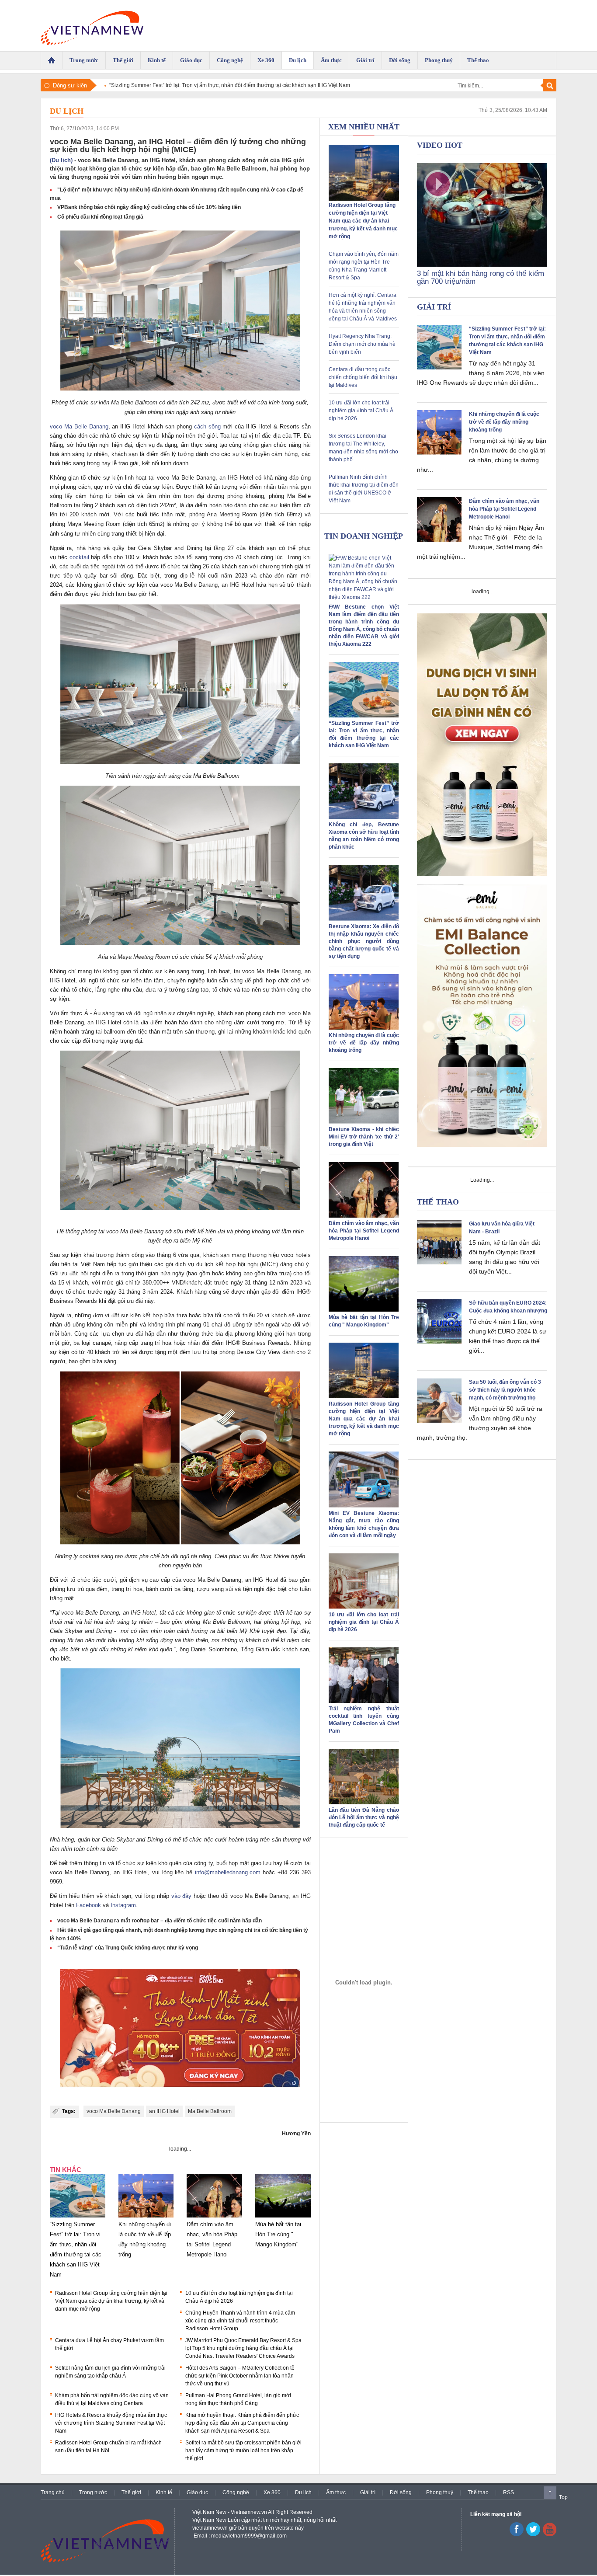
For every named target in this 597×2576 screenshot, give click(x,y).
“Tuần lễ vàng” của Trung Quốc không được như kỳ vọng (128, 1948)
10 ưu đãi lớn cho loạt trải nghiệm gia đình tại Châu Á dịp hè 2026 (361, 411)
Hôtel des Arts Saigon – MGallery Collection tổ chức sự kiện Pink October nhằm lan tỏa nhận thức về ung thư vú (240, 2376)
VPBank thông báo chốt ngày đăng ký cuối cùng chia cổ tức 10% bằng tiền (149, 207)
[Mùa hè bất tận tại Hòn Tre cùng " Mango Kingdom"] (283, 2217)
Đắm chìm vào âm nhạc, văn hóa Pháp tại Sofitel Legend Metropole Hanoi (364, 1231)
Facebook (89, 1905)
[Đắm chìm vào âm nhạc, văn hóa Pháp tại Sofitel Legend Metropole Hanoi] (214, 2217)
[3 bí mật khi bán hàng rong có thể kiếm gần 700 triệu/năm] (482, 265)
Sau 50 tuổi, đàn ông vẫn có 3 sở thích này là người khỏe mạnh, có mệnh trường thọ (505, 1390)
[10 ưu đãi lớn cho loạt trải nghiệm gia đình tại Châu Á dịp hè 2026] (364, 1607)
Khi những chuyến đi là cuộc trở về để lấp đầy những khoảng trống (364, 1043)
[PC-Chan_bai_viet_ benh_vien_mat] (180, 2029)
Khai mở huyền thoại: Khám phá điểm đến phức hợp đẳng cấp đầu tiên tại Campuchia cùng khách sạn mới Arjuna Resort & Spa (242, 2423)
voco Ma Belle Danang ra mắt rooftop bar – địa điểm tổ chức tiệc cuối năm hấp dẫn (160, 1921)
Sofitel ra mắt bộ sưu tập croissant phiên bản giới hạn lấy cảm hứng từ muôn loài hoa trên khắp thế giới (243, 2451)
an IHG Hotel (164, 2111)
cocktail (79, 557)
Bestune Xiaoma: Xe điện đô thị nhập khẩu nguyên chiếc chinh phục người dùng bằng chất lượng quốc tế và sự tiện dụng (364, 941)
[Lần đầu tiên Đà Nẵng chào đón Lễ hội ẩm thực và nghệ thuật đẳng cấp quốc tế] (364, 1803)
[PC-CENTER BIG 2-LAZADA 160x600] (364, 1982)
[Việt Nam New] (92, 26)
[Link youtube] (517, 2534)
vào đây (182, 1896)
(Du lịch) (61, 160)
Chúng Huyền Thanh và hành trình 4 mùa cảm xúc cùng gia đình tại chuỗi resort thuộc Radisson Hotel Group (240, 2321)
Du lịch (67, 111)
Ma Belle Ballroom (210, 2111)
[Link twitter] (533, 2534)
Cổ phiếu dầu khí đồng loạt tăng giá (100, 217)
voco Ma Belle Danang (79, 426)
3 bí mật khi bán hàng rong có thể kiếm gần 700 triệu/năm (481, 277)
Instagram (123, 1905)
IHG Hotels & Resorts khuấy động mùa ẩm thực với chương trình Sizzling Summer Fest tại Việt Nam (111, 2423)
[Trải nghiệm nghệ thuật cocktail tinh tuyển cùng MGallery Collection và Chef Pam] (364, 1701)
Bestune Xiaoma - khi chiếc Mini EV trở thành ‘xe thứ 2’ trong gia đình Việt (364, 1137)
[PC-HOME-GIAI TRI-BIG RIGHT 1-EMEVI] (482, 1016)
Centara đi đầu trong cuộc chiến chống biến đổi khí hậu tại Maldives (363, 377)
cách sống (207, 426)
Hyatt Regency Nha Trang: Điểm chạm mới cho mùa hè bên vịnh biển (362, 344)
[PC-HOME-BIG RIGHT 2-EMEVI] (482, 745)
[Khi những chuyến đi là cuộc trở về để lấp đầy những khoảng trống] (146, 2217)
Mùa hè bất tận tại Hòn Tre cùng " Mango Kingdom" (278, 2234)
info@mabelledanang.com (228, 1872)
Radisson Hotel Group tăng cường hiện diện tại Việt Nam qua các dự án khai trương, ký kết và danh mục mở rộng (111, 2301)
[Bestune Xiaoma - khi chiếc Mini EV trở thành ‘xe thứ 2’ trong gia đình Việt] (364, 1122)
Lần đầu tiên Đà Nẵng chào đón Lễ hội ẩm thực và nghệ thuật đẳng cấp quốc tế (364, 1817)
